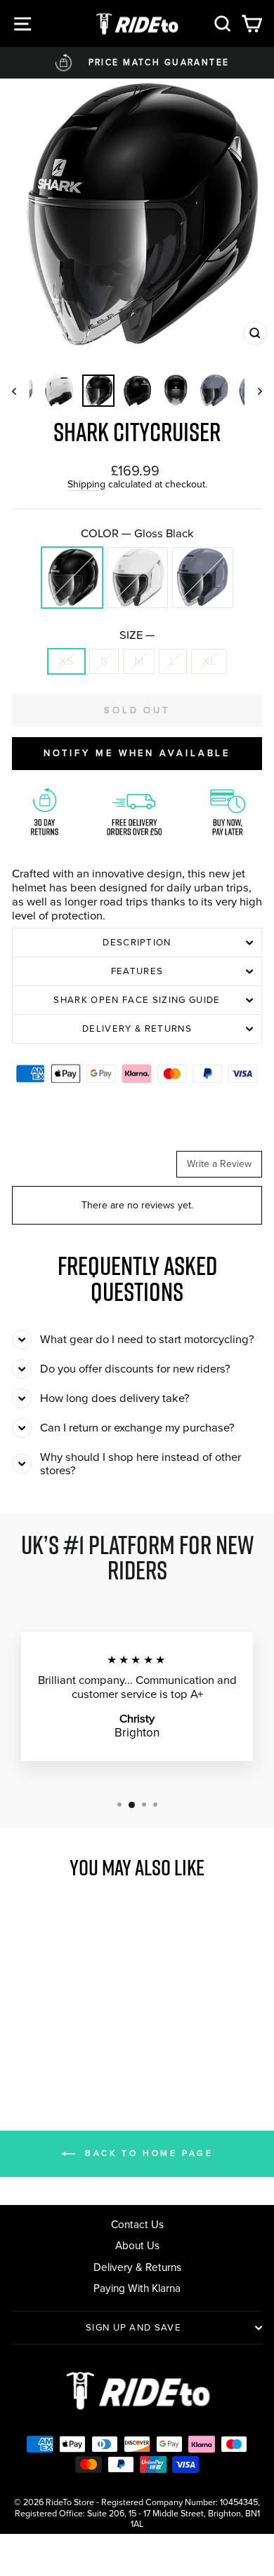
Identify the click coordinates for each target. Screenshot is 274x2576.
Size (137, 635)
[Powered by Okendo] (47, 1169)
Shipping (86, 485)
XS (66, 661)
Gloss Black (72, 578)
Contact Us (137, 2224)
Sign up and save (133, 2327)
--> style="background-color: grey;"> (77, 2048)
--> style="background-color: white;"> (60, 2048)
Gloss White (137, 578)
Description (137, 942)
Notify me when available (137, 753)
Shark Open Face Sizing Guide (137, 1000)
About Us (137, 2245)
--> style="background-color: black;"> (43, 2048)
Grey (203, 578)
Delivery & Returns (137, 1029)
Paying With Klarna (137, 2288)
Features (137, 971)
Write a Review (219, 1164)
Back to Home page (147, 2153)
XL (209, 661)
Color (137, 534)
